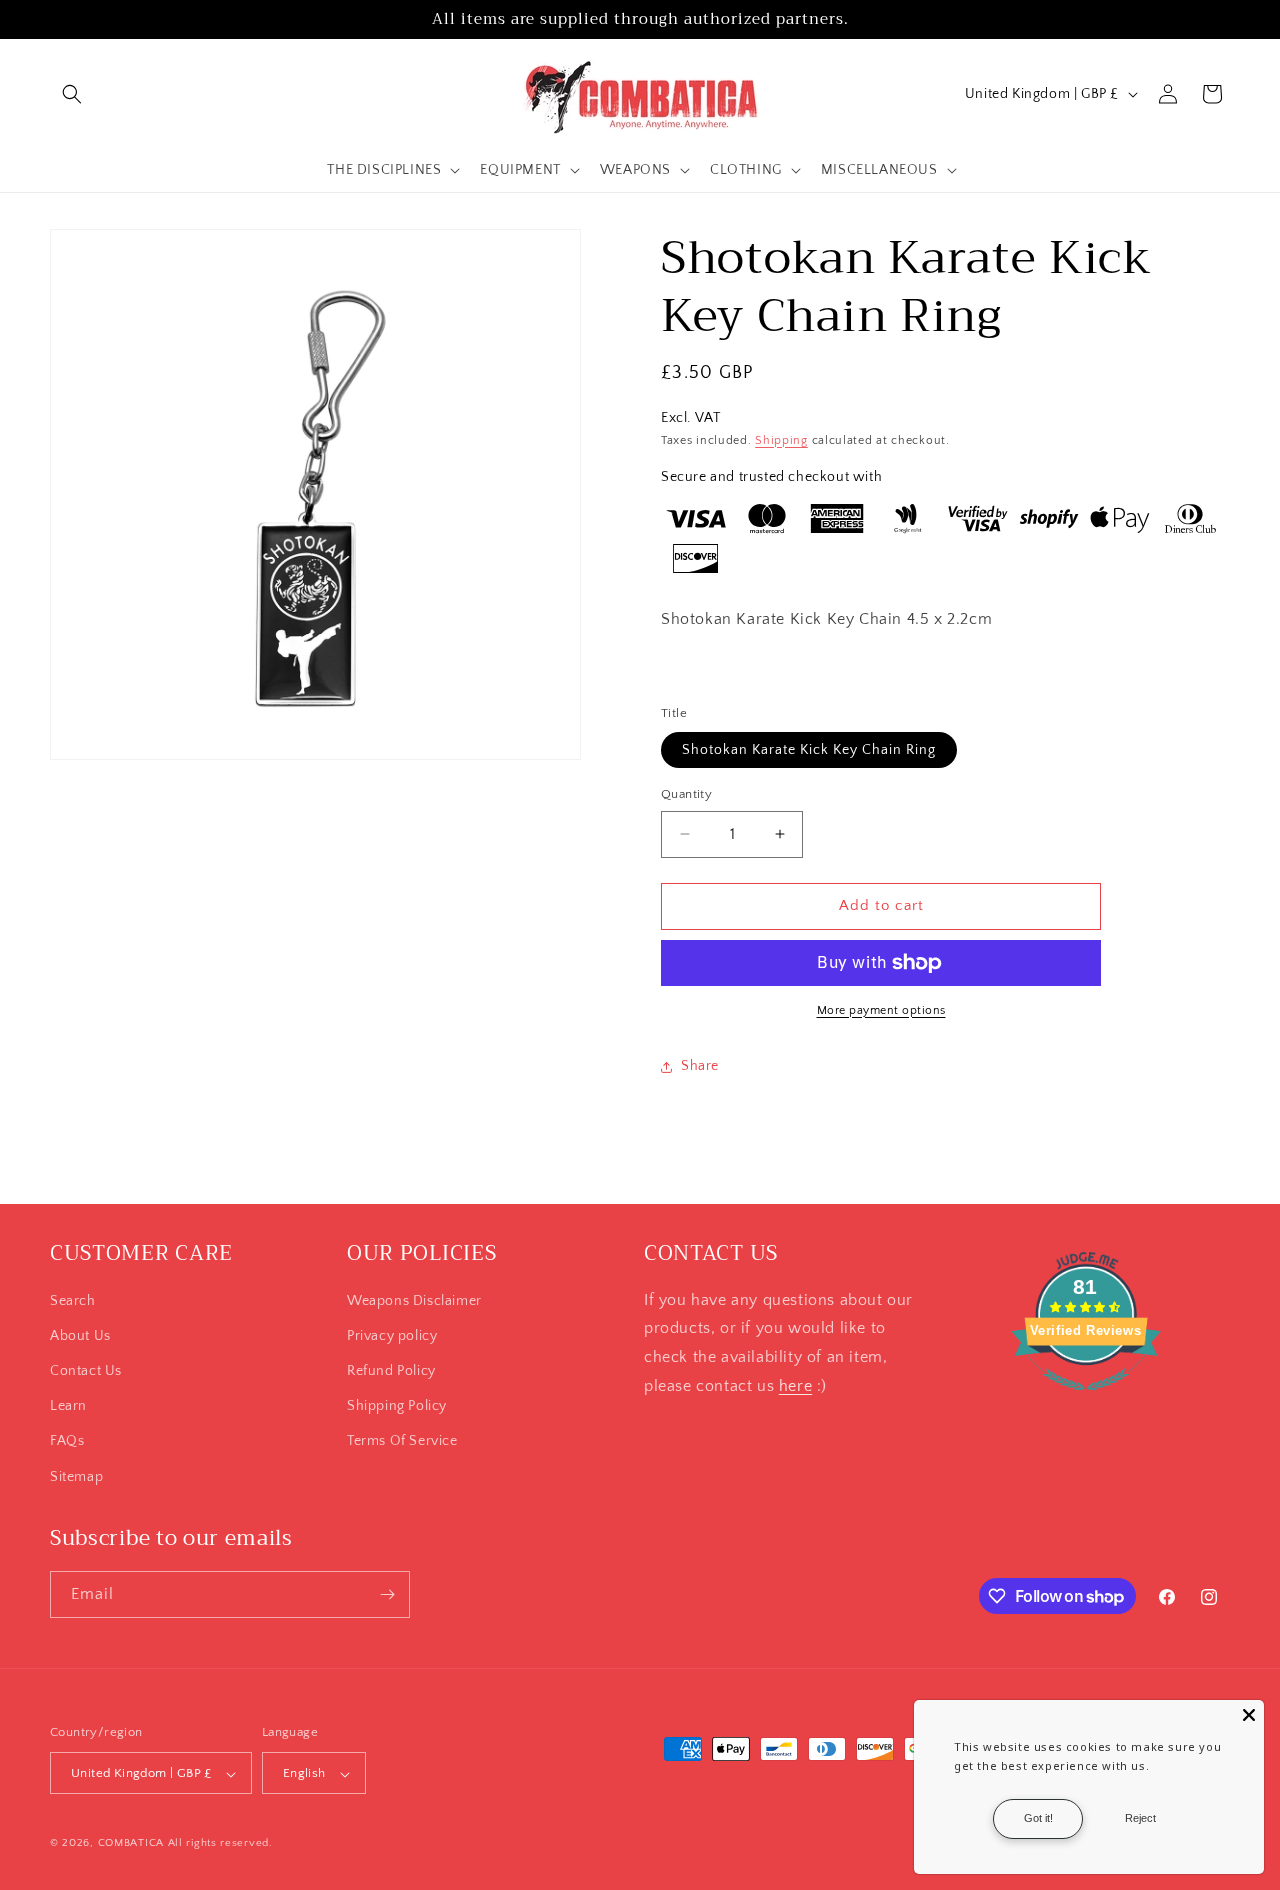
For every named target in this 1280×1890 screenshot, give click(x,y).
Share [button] (700, 1066)
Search (73, 1301)
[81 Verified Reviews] (1086, 1401)
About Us (80, 1336)
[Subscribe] (387, 1594)
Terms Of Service (402, 1442)
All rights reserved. (220, 1844)
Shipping (781, 440)
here (795, 1386)
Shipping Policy (397, 1406)
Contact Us (86, 1371)
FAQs (67, 1442)
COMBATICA (131, 1844)
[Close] (1249, 1715)
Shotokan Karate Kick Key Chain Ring (809, 750)
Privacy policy (392, 1336)
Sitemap (76, 1477)
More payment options (881, 1010)
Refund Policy (391, 1371)
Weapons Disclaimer (414, 1301)
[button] (72, 94)
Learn (68, 1406)
